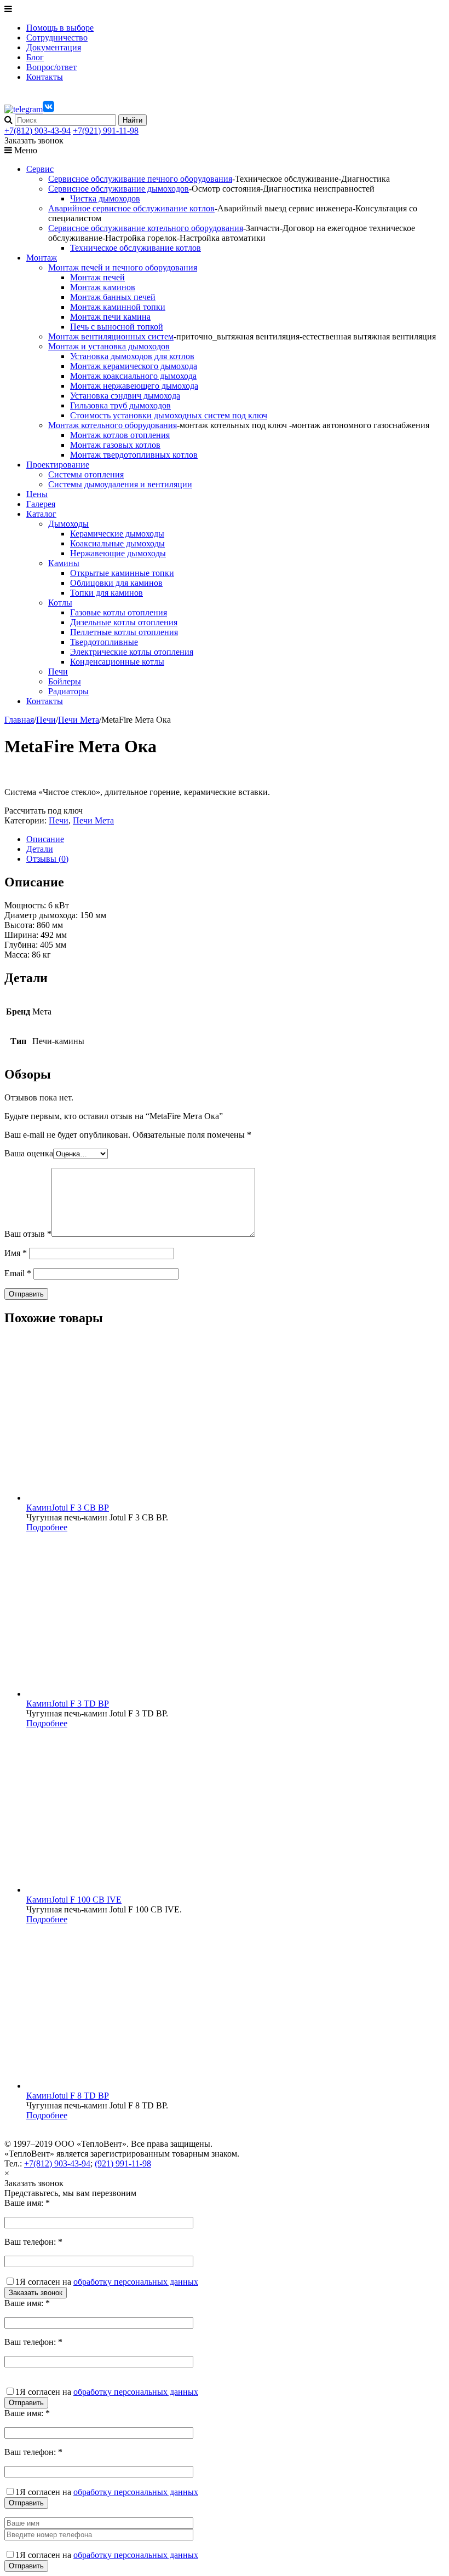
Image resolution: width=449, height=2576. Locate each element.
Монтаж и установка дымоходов (109, 346)
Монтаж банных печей (113, 297)
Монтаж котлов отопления (120, 435)
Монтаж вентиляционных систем (111, 336)
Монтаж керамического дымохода (134, 366)
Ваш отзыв (28, 1234)
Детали (40, 849)
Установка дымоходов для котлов (132, 356)
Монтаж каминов (103, 287)
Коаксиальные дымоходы (117, 543)
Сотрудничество (57, 38)
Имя (16, 1253)
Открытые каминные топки (122, 573)
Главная (19, 720)
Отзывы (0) (47, 859)
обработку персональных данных (136, 2282)
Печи (58, 672)
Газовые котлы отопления (119, 612)
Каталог (41, 514)
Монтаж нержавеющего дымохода (134, 386)
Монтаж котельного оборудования (113, 425)
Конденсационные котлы (117, 662)
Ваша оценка (29, 1153)
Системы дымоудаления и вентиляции (120, 484)
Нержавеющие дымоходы (118, 553)
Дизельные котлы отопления (124, 622)
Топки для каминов (107, 593)
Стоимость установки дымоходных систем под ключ (169, 415)
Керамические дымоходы (117, 534)
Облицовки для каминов (116, 583)
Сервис (40, 169)
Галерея (41, 504)
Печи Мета (79, 720)
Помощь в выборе (60, 28)
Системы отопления (86, 474)
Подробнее (47, 1527)
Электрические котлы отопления (132, 652)
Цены (37, 494)
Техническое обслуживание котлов (136, 248)
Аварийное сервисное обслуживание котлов (131, 208)
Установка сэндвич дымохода (125, 396)
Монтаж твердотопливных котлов (134, 455)
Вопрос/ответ (51, 67)
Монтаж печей (97, 277)
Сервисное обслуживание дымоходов (119, 189)
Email (18, 1273)
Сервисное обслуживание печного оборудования (140, 179)
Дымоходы (68, 524)
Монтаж (42, 258)
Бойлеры (65, 681)
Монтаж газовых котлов (115, 445)
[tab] (235, 839)
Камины (64, 563)
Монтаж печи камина (110, 317)
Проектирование (58, 465)
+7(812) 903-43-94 (38, 131)
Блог (35, 57)
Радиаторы (68, 691)
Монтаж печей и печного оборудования (123, 267)
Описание (45, 839)
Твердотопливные (104, 642)
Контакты (45, 77)
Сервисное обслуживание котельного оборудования (146, 228)
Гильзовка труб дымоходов (120, 405)
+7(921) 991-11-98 (106, 131)
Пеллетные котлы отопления (124, 632)
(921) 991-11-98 (123, 2163)
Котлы (60, 603)
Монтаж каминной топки (118, 307)
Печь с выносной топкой (117, 327)
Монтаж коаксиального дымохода (133, 376)
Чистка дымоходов (105, 198)
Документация (54, 47)
